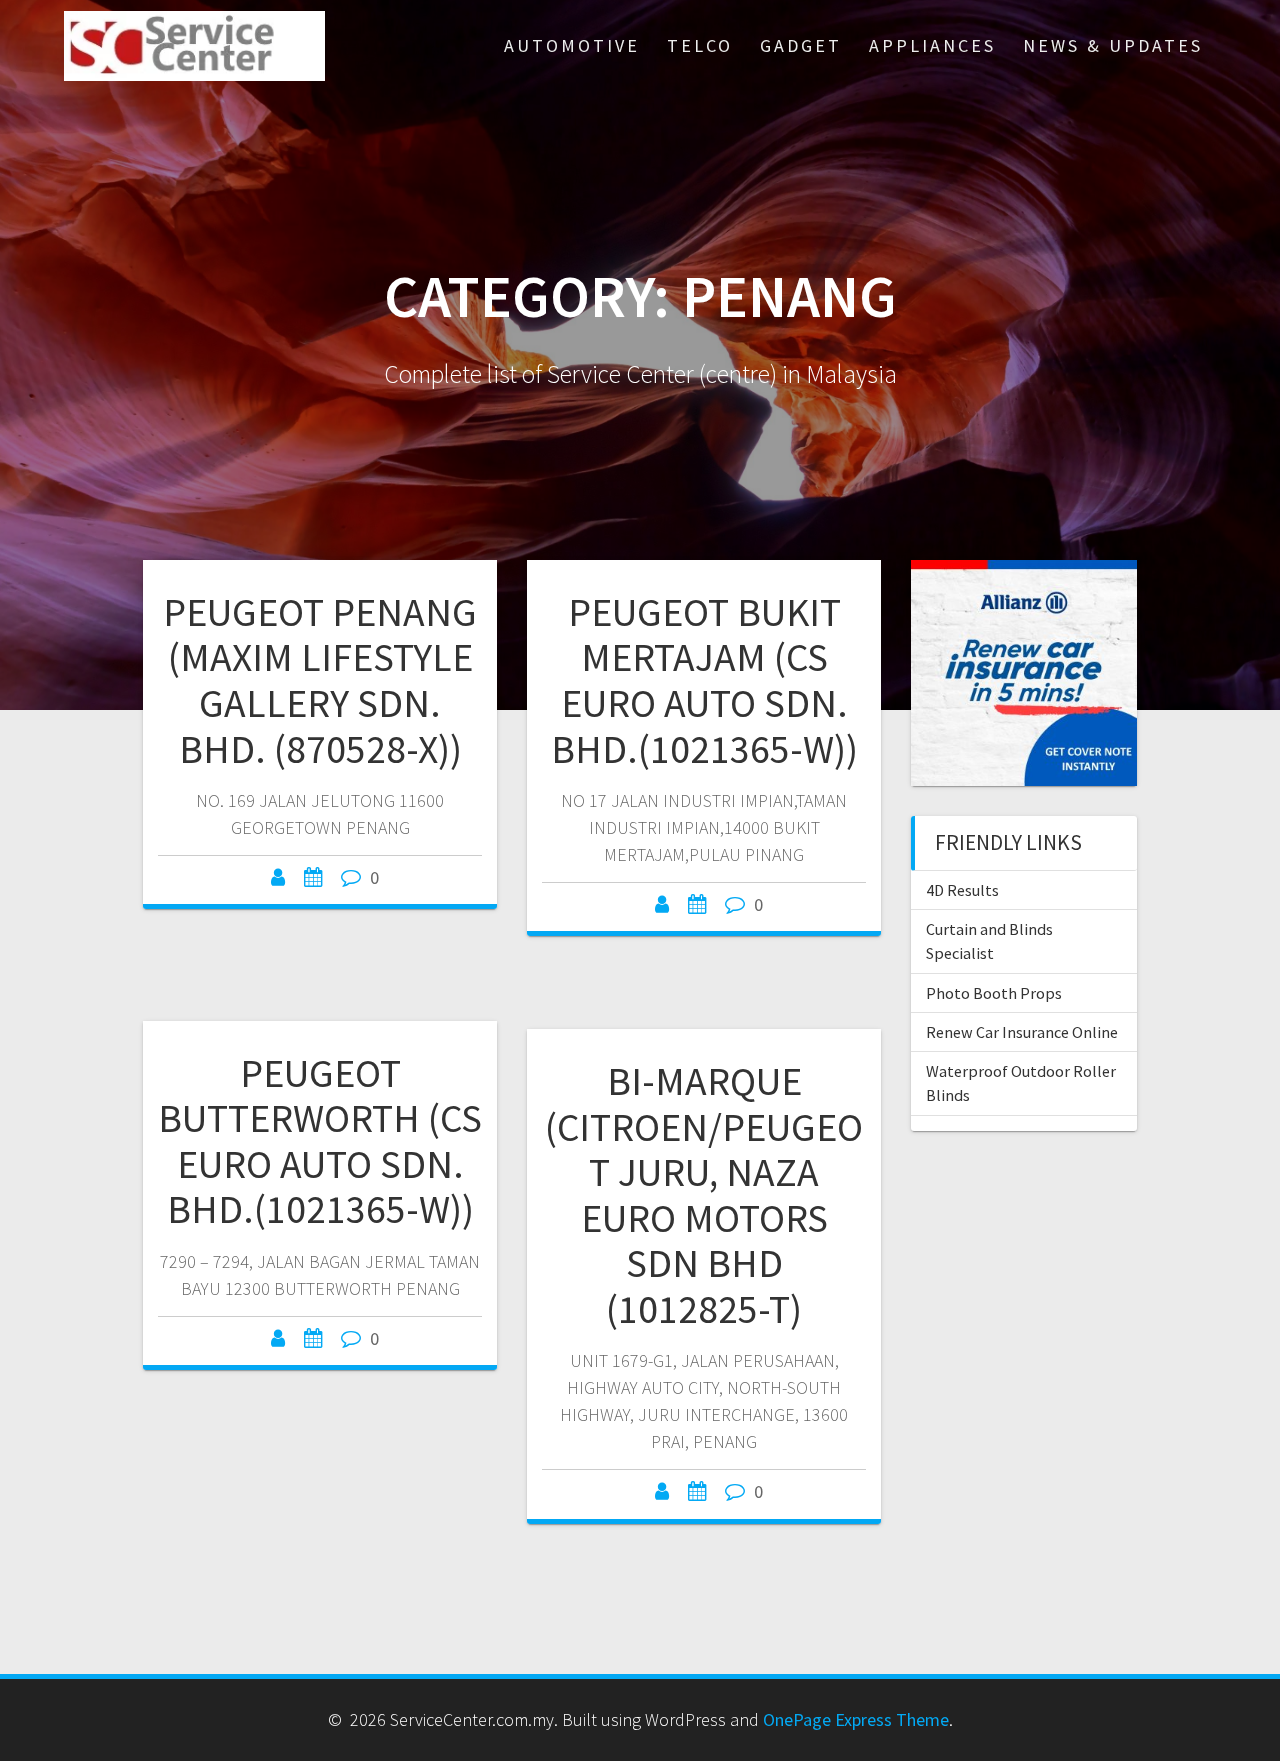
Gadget (801, 45)
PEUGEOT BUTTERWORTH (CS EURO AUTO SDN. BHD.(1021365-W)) (320, 1141)
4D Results (962, 890)
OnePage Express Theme (856, 1719)
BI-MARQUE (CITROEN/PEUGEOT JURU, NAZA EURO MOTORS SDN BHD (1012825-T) (704, 1195)
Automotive (572, 45)
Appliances (932, 45)
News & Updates (1113, 45)
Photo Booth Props (994, 993)
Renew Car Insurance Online (1022, 1032)
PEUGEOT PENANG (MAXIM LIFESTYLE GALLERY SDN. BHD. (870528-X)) (320, 680)
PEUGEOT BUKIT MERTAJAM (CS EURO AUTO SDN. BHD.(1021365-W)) (704, 680)
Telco (700, 45)
